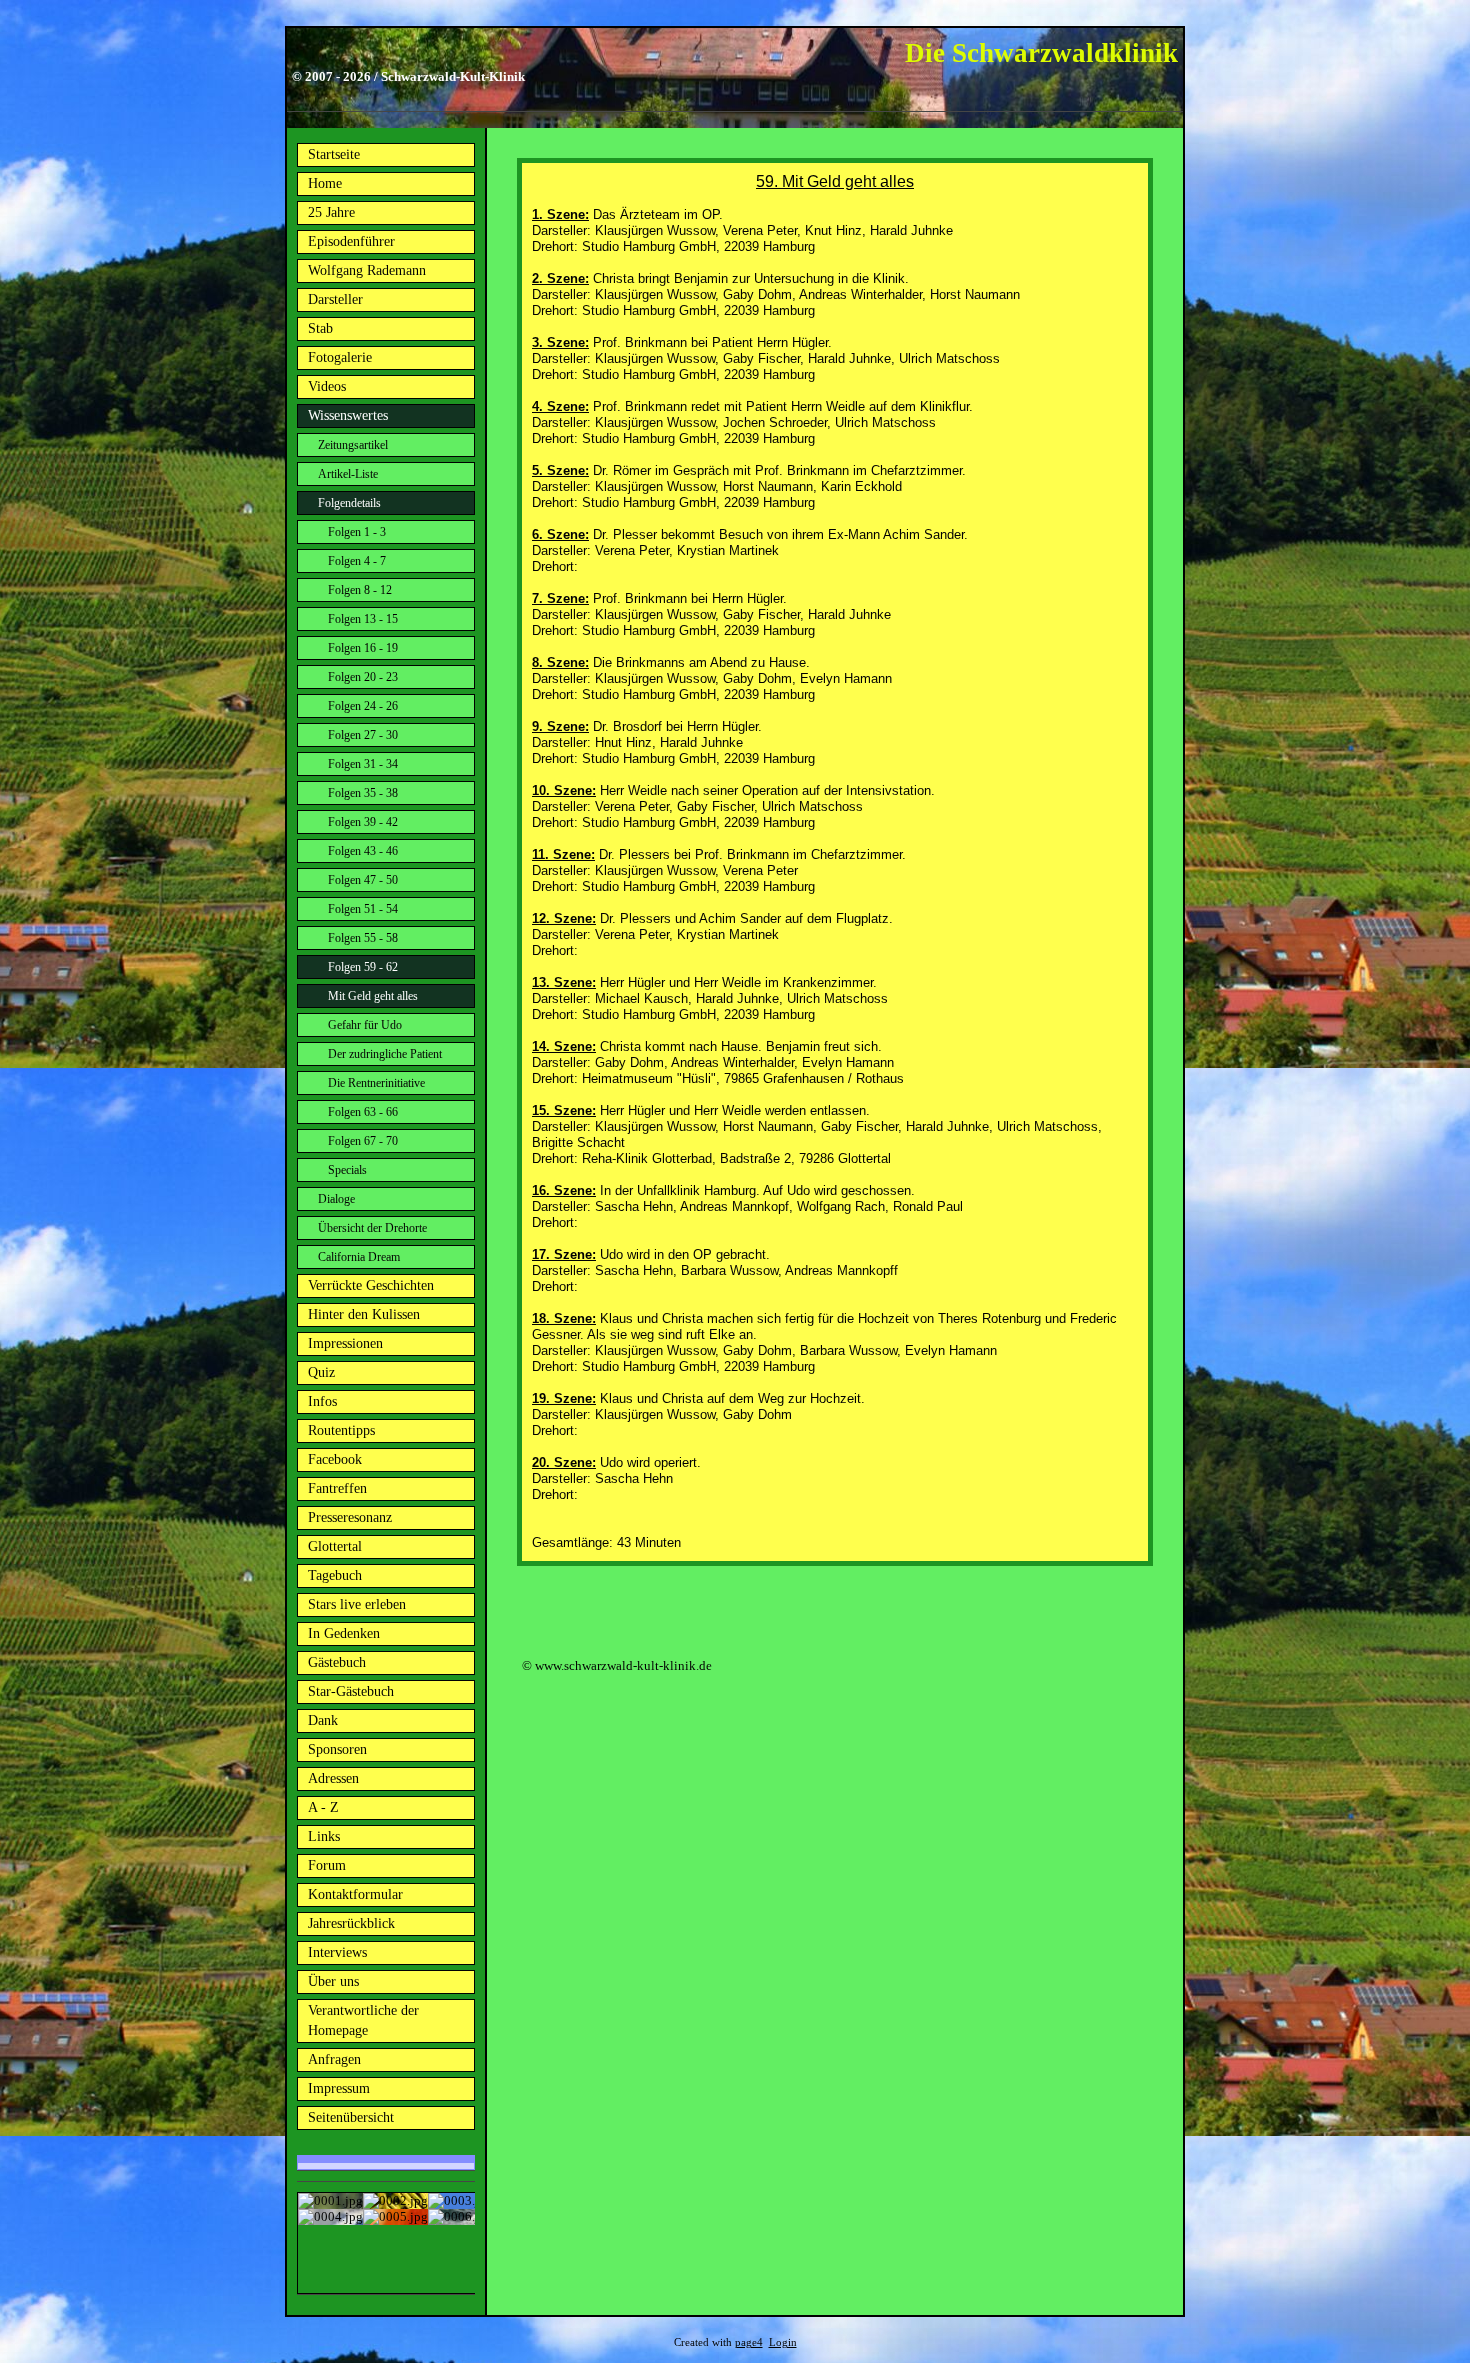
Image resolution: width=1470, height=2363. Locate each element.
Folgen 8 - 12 (360, 590)
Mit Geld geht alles (373, 996)
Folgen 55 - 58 (363, 938)
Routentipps (341, 1430)
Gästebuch (337, 1662)
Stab (320, 328)
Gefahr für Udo (365, 1025)
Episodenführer (351, 241)
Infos (322, 1401)
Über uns (333, 1981)
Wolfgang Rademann (367, 270)
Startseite (334, 154)
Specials (347, 1170)
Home (325, 183)
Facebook (335, 1459)
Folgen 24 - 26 (363, 706)
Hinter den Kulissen (364, 1314)
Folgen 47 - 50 (363, 880)
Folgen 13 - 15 (363, 619)
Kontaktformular (355, 1894)
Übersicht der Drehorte (372, 1228)
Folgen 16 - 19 (363, 648)
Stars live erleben (357, 1604)
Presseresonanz (350, 1517)
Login (783, 2342)
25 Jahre (331, 212)
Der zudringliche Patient (385, 1054)
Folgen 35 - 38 (363, 793)
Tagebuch (335, 1575)
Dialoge (336, 1199)
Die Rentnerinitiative (376, 1083)
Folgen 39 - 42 (363, 822)
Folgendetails (349, 503)
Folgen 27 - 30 (363, 735)
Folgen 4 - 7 (357, 561)
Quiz (321, 1372)
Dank (323, 1720)
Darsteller (335, 299)
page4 (749, 2342)
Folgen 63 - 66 (363, 1112)
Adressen (333, 1778)
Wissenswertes (348, 415)
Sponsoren (337, 1749)
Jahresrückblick (351, 1923)
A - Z (323, 1807)
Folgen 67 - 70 (363, 1141)
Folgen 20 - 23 (363, 677)
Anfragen (334, 2059)
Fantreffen (337, 1488)
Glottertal (335, 1546)
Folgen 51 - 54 (363, 909)
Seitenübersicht (351, 2117)
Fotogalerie (340, 357)
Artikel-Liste (348, 474)
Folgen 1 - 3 (357, 532)
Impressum (339, 2088)
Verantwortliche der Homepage (363, 2020)
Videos (327, 386)
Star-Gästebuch (351, 1691)
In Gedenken (344, 1633)
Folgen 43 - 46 (363, 851)
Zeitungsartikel (353, 445)
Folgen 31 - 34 (363, 764)
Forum (327, 1865)
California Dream (359, 1257)
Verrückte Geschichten (371, 1285)
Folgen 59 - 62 (363, 967)
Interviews (337, 1952)
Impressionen (345, 1343)
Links (324, 1836)
